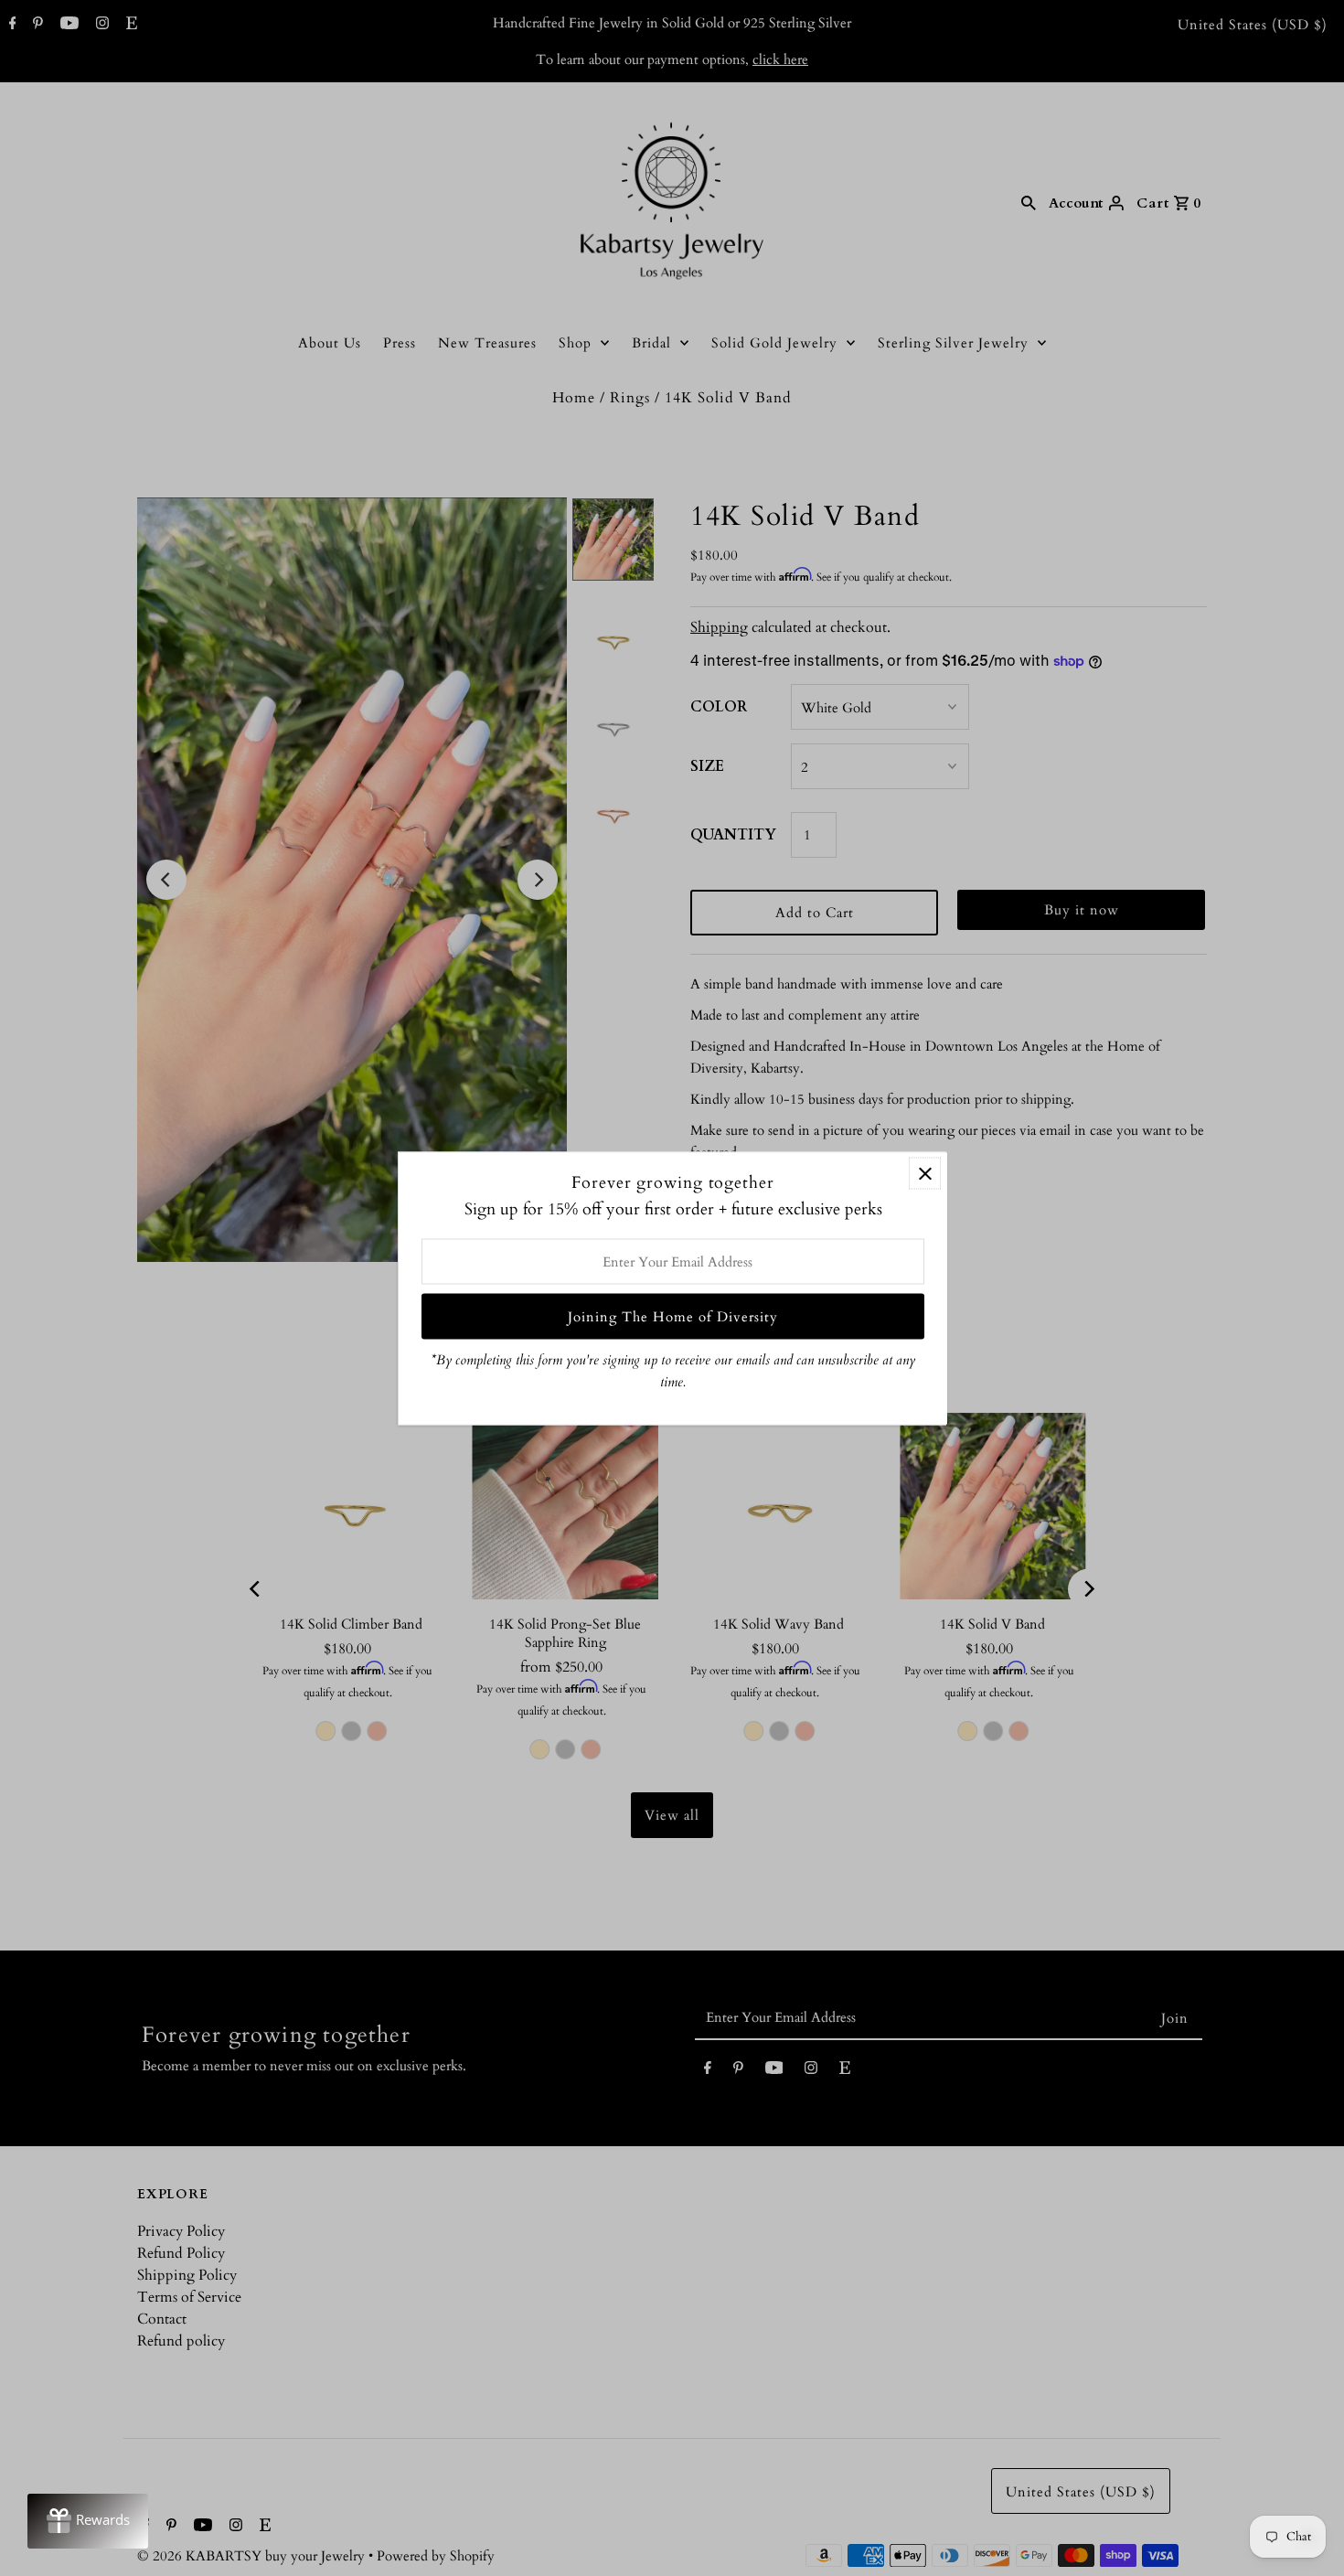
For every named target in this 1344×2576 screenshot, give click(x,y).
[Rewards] (88, 2521)
